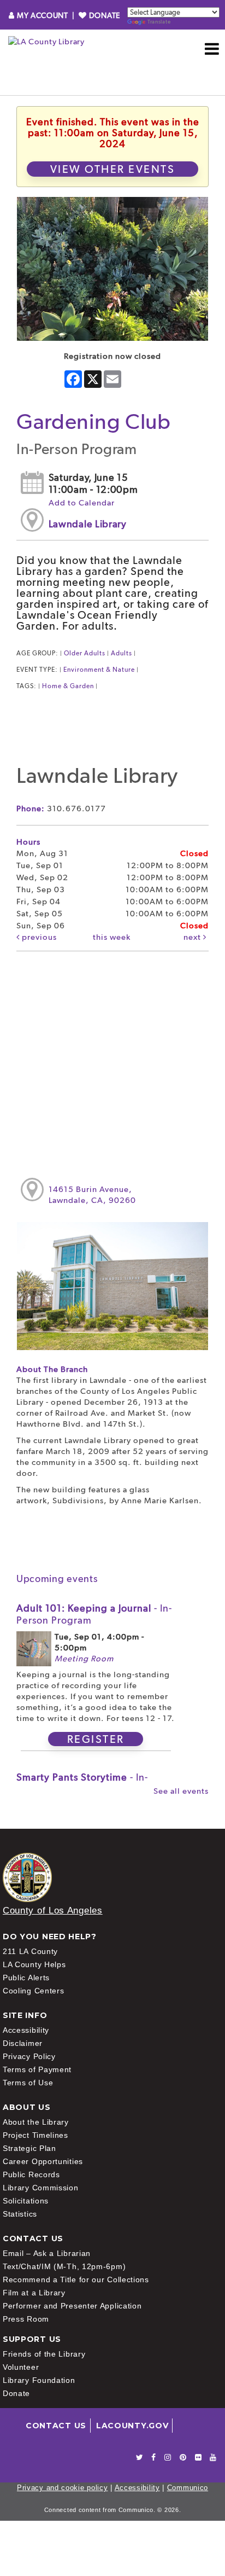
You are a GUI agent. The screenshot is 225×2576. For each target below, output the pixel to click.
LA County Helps (34, 1964)
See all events (181, 1791)
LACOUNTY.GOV (132, 2426)
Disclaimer (23, 2043)
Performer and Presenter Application (72, 2306)
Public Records (31, 2174)
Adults (122, 653)
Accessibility (26, 2030)
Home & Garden (68, 686)
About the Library (36, 2122)
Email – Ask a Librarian (47, 2253)
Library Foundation (39, 2380)
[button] (212, 49)
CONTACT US (56, 2426)
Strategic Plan (29, 2148)
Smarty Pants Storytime (82, 1783)
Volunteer (21, 2367)
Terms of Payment (37, 2069)
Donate (16, 2393)
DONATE (103, 15)
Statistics (20, 2214)
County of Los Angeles (53, 1911)
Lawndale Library (88, 524)
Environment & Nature (99, 670)
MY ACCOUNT (42, 15)
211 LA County (30, 1951)
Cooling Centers (34, 1991)
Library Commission (41, 2188)
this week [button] (112, 937)
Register (96, 1739)
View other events (113, 169)
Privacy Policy (29, 2056)
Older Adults (85, 653)
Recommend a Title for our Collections (76, 2280)
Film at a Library (34, 2293)
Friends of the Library (44, 2354)
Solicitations (26, 2201)
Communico (188, 2488)
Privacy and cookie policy (63, 2488)
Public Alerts (26, 1978)
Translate (159, 22)
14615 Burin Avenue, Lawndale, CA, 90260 (92, 1195)
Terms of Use (28, 2083)
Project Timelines (35, 2135)
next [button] (193, 937)
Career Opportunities (43, 2161)
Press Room (26, 2319)
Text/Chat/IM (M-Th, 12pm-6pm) (64, 2266)
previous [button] (38, 937)
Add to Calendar (82, 503)
